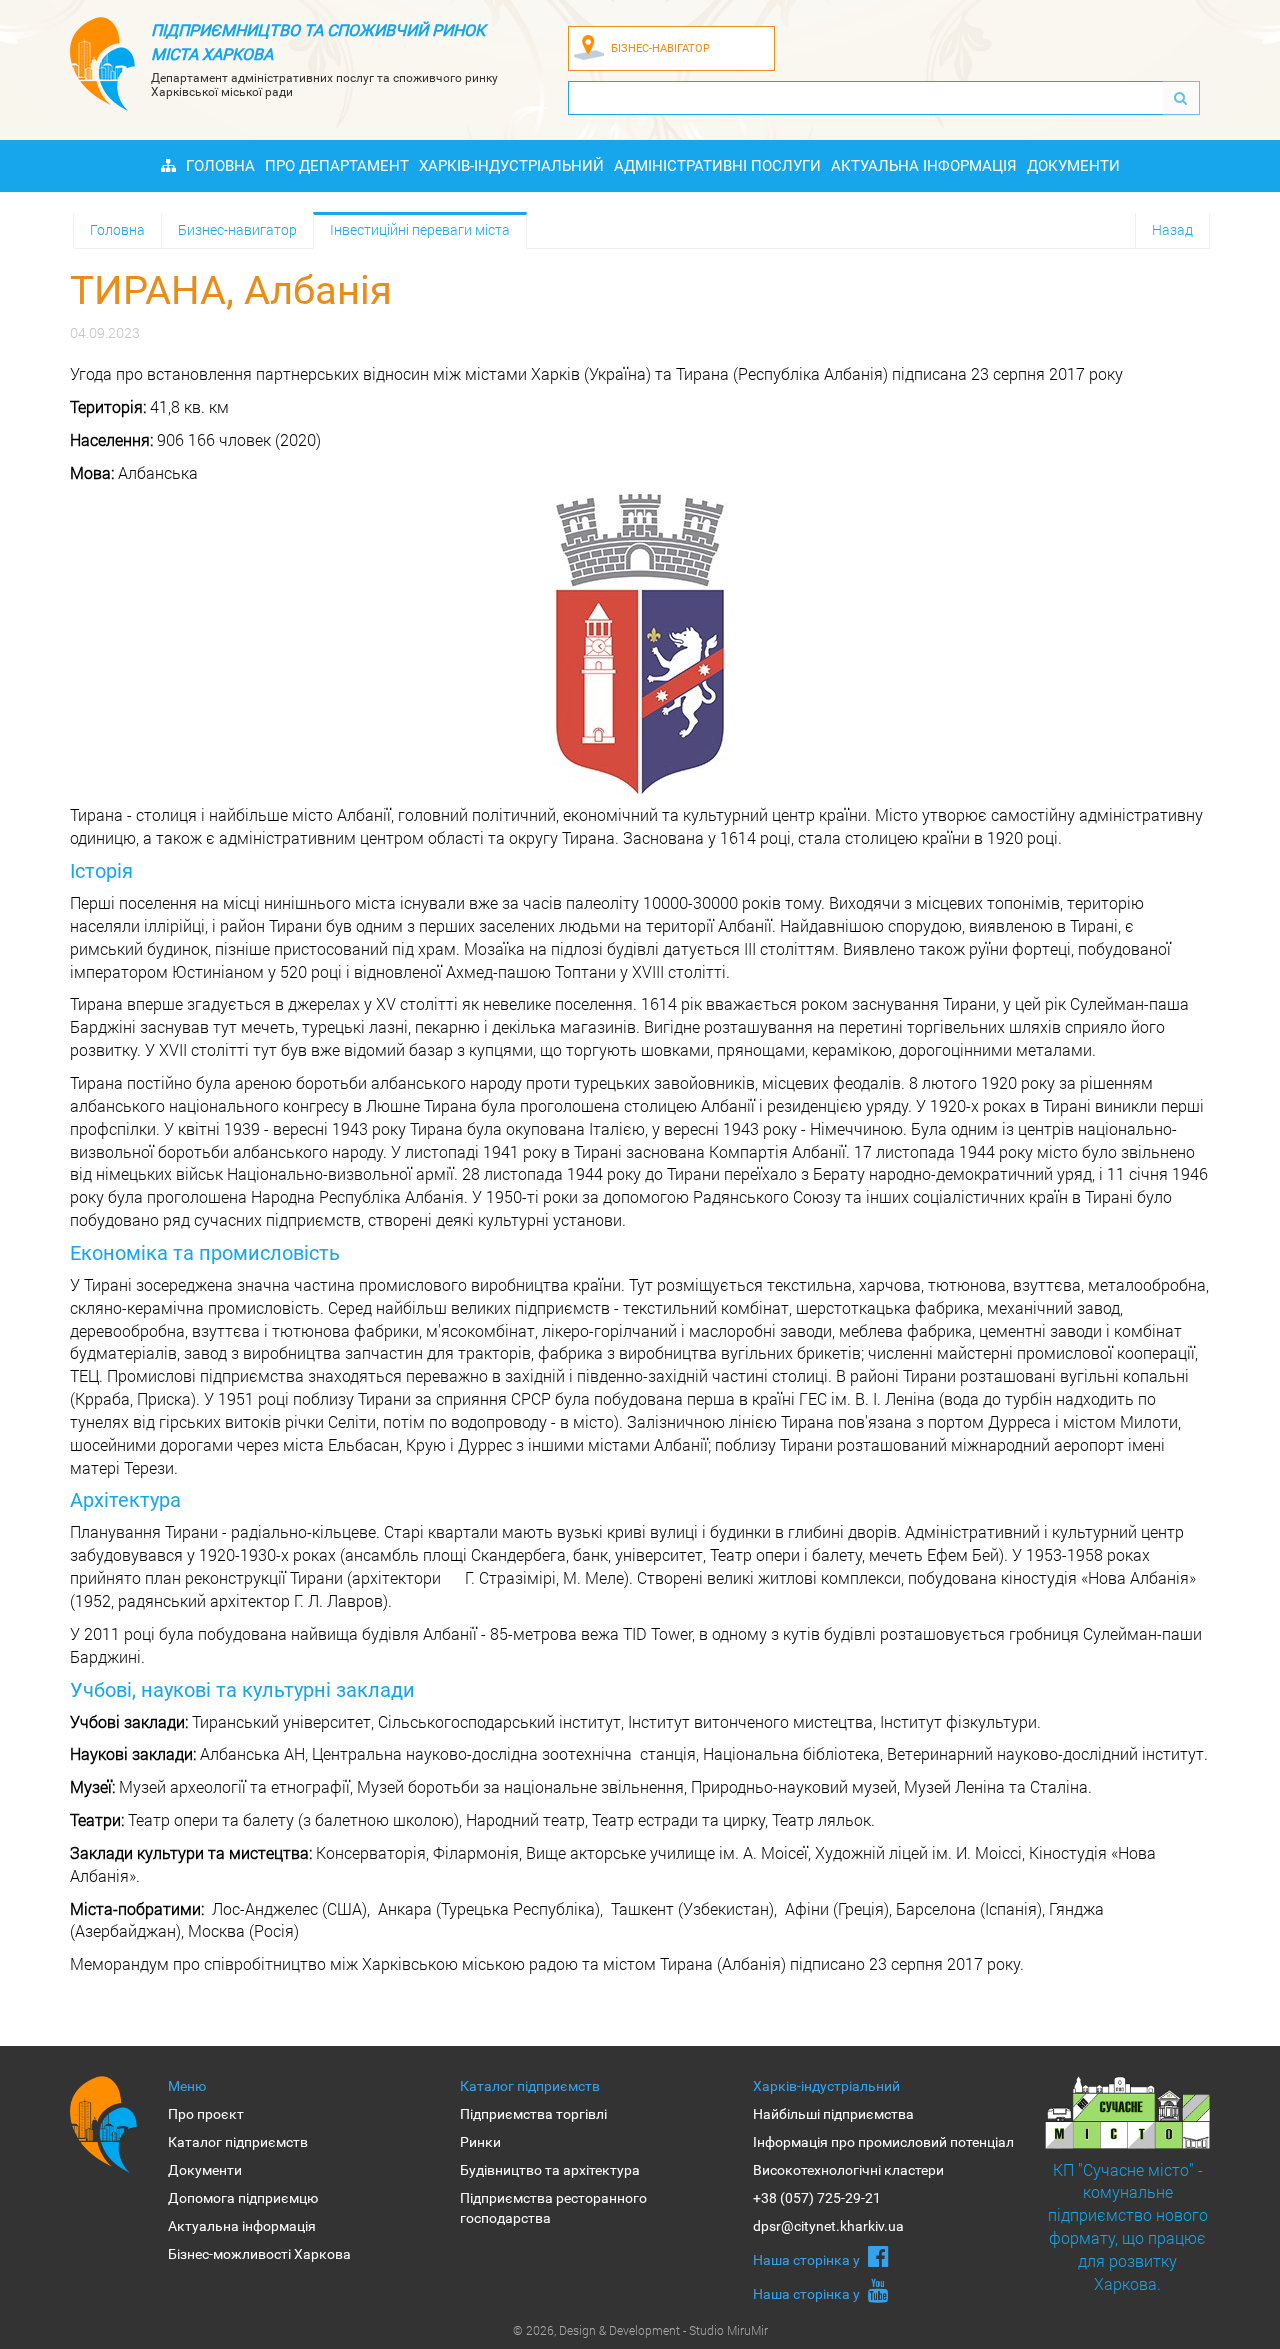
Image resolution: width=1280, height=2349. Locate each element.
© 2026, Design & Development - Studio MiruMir (640, 2330)
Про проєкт (206, 2114)
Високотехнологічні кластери (848, 2170)
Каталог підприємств (238, 2142)
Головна (220, 166)
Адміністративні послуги (717, 166)
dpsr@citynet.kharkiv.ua (828, 2226)
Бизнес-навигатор (237, 229)
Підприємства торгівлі (533, 2114)
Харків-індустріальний (511, 166)
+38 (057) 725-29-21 (817, 2198)
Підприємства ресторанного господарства (553, 2208)
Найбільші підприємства (833, 2114)
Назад (1172, 229)
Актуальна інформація (924, 166)
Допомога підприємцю (243, 2198)
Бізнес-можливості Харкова (259, 2254)
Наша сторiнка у (808, 2260)
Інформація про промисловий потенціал (883, 2142)
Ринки (480, 2142)
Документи (1073, 166)
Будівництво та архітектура (550, 2170)
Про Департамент (337, 166)
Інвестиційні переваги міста (420, 229)
